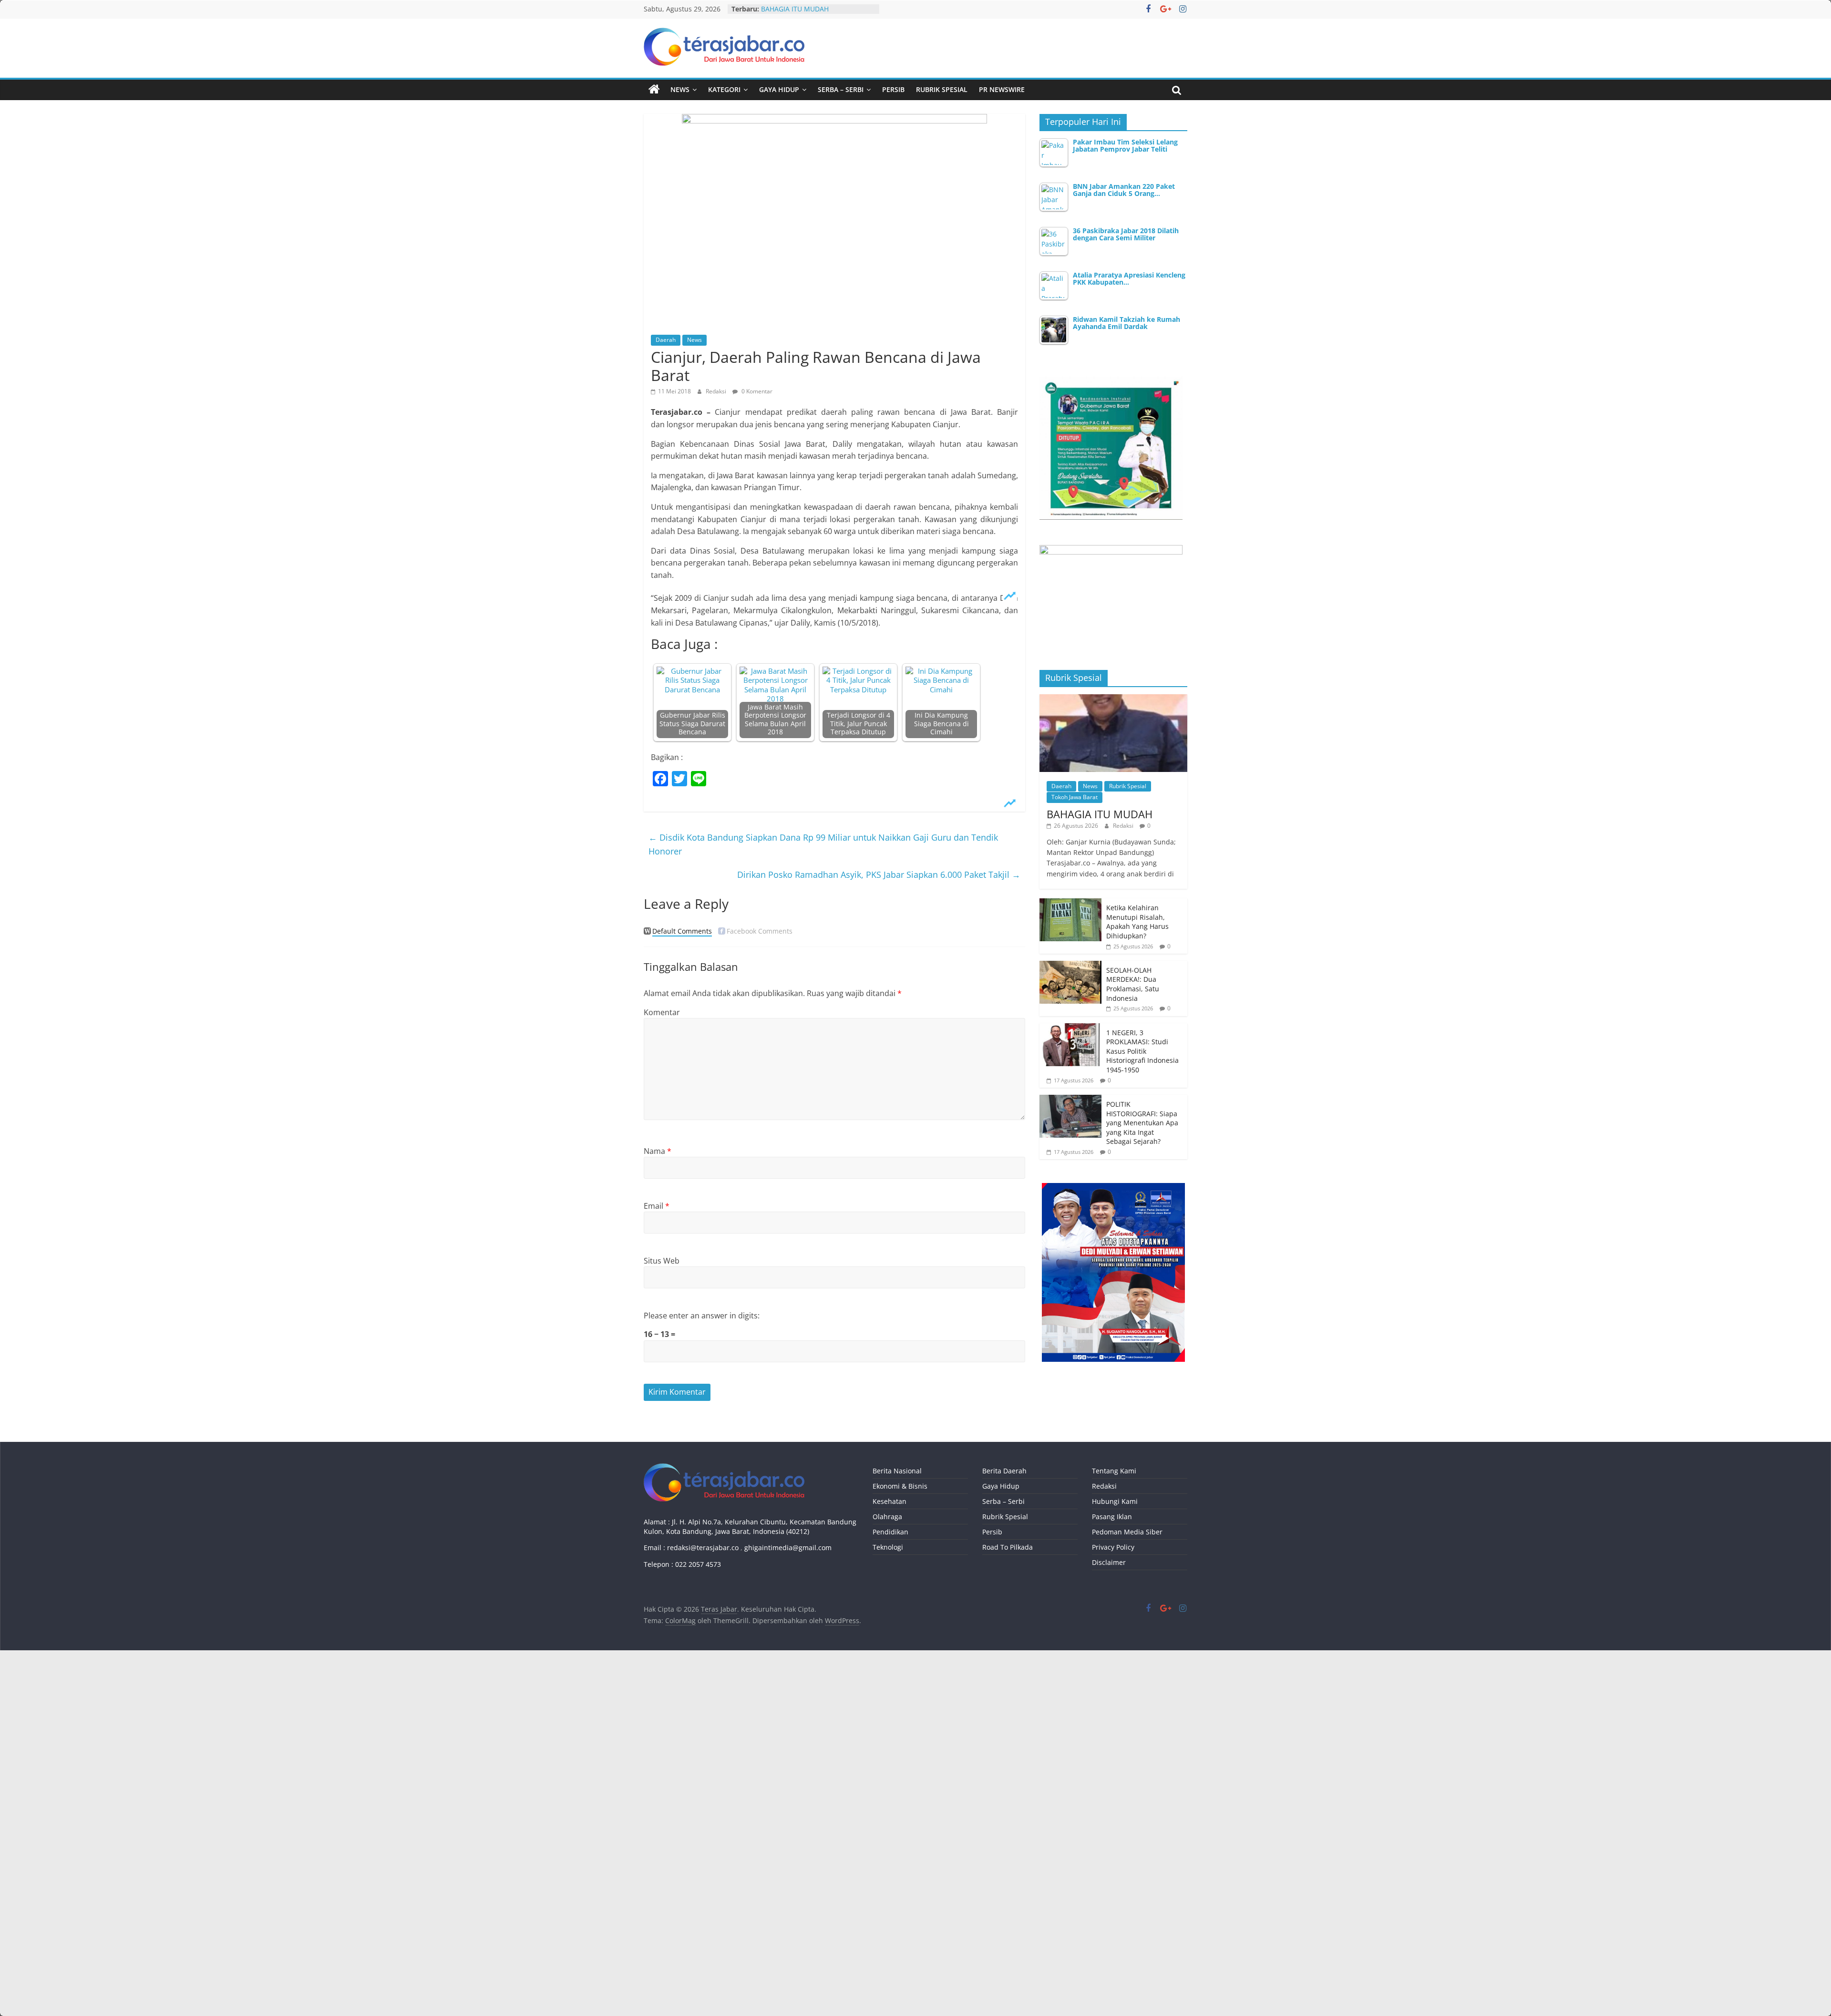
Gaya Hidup (779, 89)
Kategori (724, 89)
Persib (893, 89)
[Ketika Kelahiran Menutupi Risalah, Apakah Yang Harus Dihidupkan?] (1070, 903)
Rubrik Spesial (942, 89)
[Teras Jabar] (654, 90)
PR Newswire (1002, 89)
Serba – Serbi (841, 89)
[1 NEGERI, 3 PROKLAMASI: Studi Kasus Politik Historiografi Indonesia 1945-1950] (1070, 1028)
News (680, 89)
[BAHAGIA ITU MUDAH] (1113, 699)
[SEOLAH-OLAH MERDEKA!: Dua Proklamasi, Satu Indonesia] (1070, 966)
